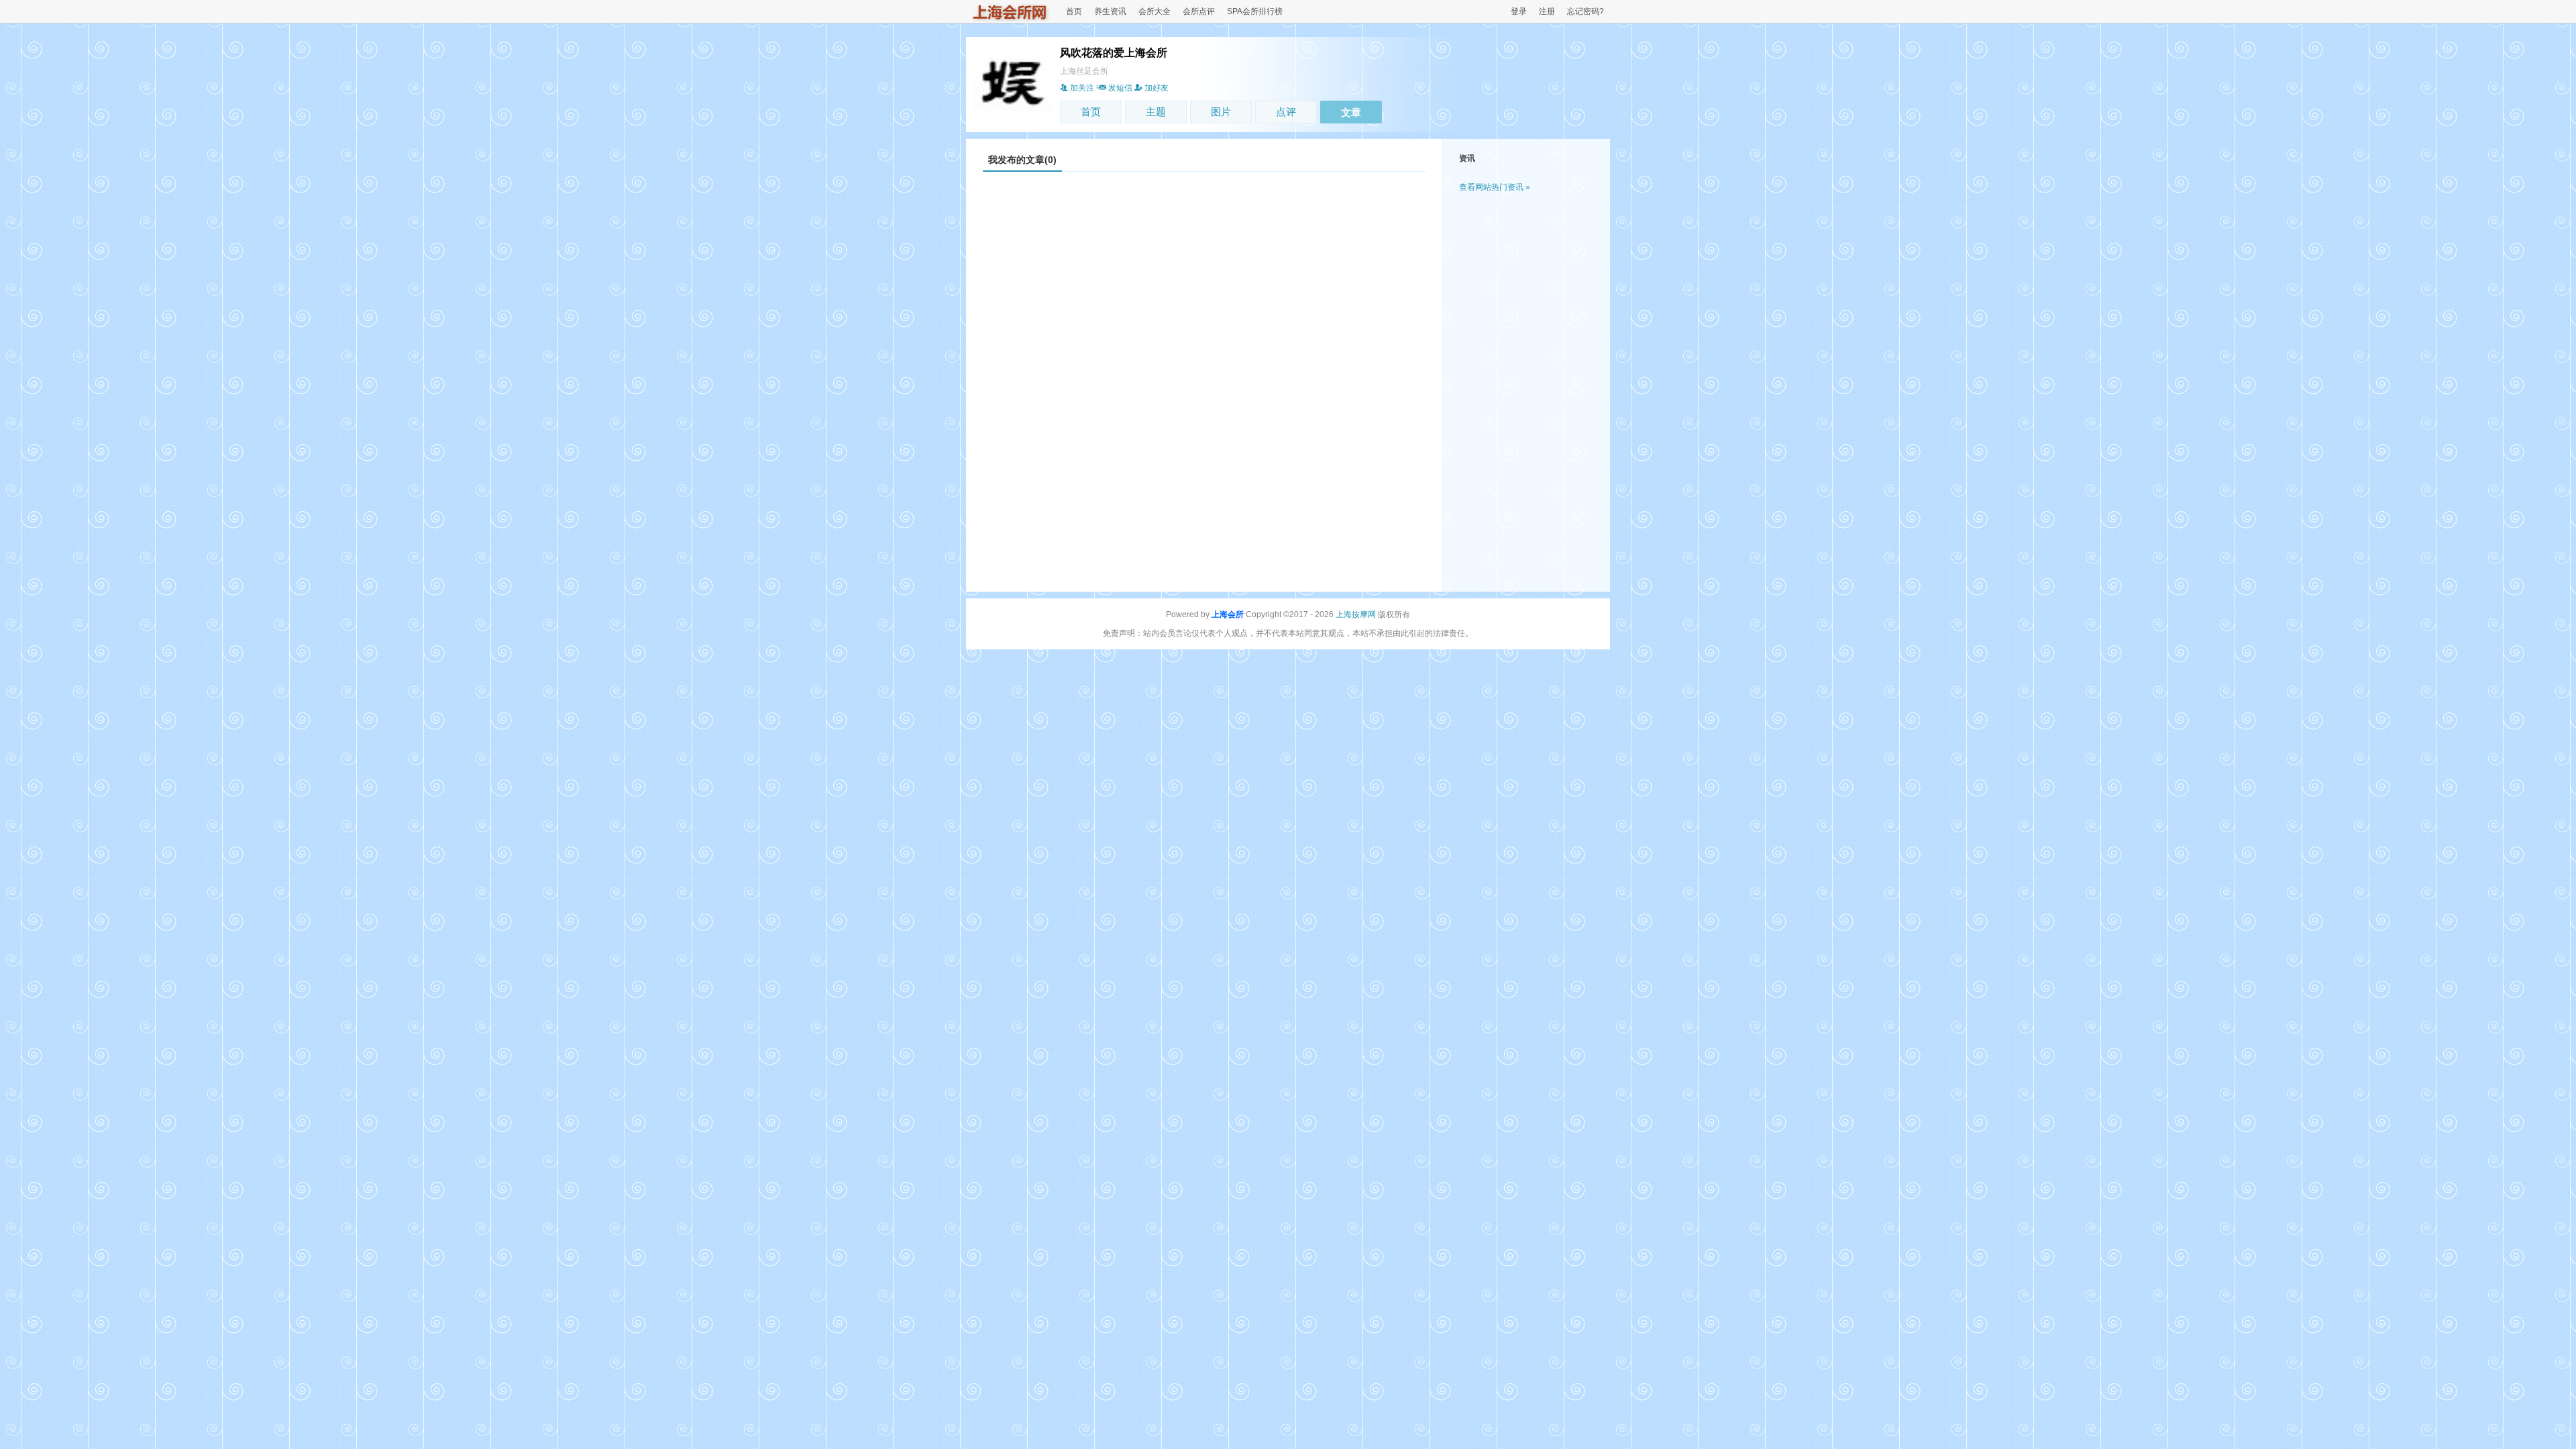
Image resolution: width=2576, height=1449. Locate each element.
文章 (1351, 112)
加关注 (1082, 88)
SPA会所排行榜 (1255, 11)
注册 (1547, 11)
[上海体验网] (1010, 19)
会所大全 (1155, 11)
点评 (1286, 112)
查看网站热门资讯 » (1495, 187)
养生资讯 (1110, 11)
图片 (1221, 112)
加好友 (1157, 88)
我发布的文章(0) (1022, 160)
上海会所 (1228, 614)
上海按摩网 (1356, 614)
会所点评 (1199, 11)
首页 (1074, 11)
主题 (1156, 112)
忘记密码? (1586, 11)
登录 (1519, 11)
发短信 (1120, 88)
